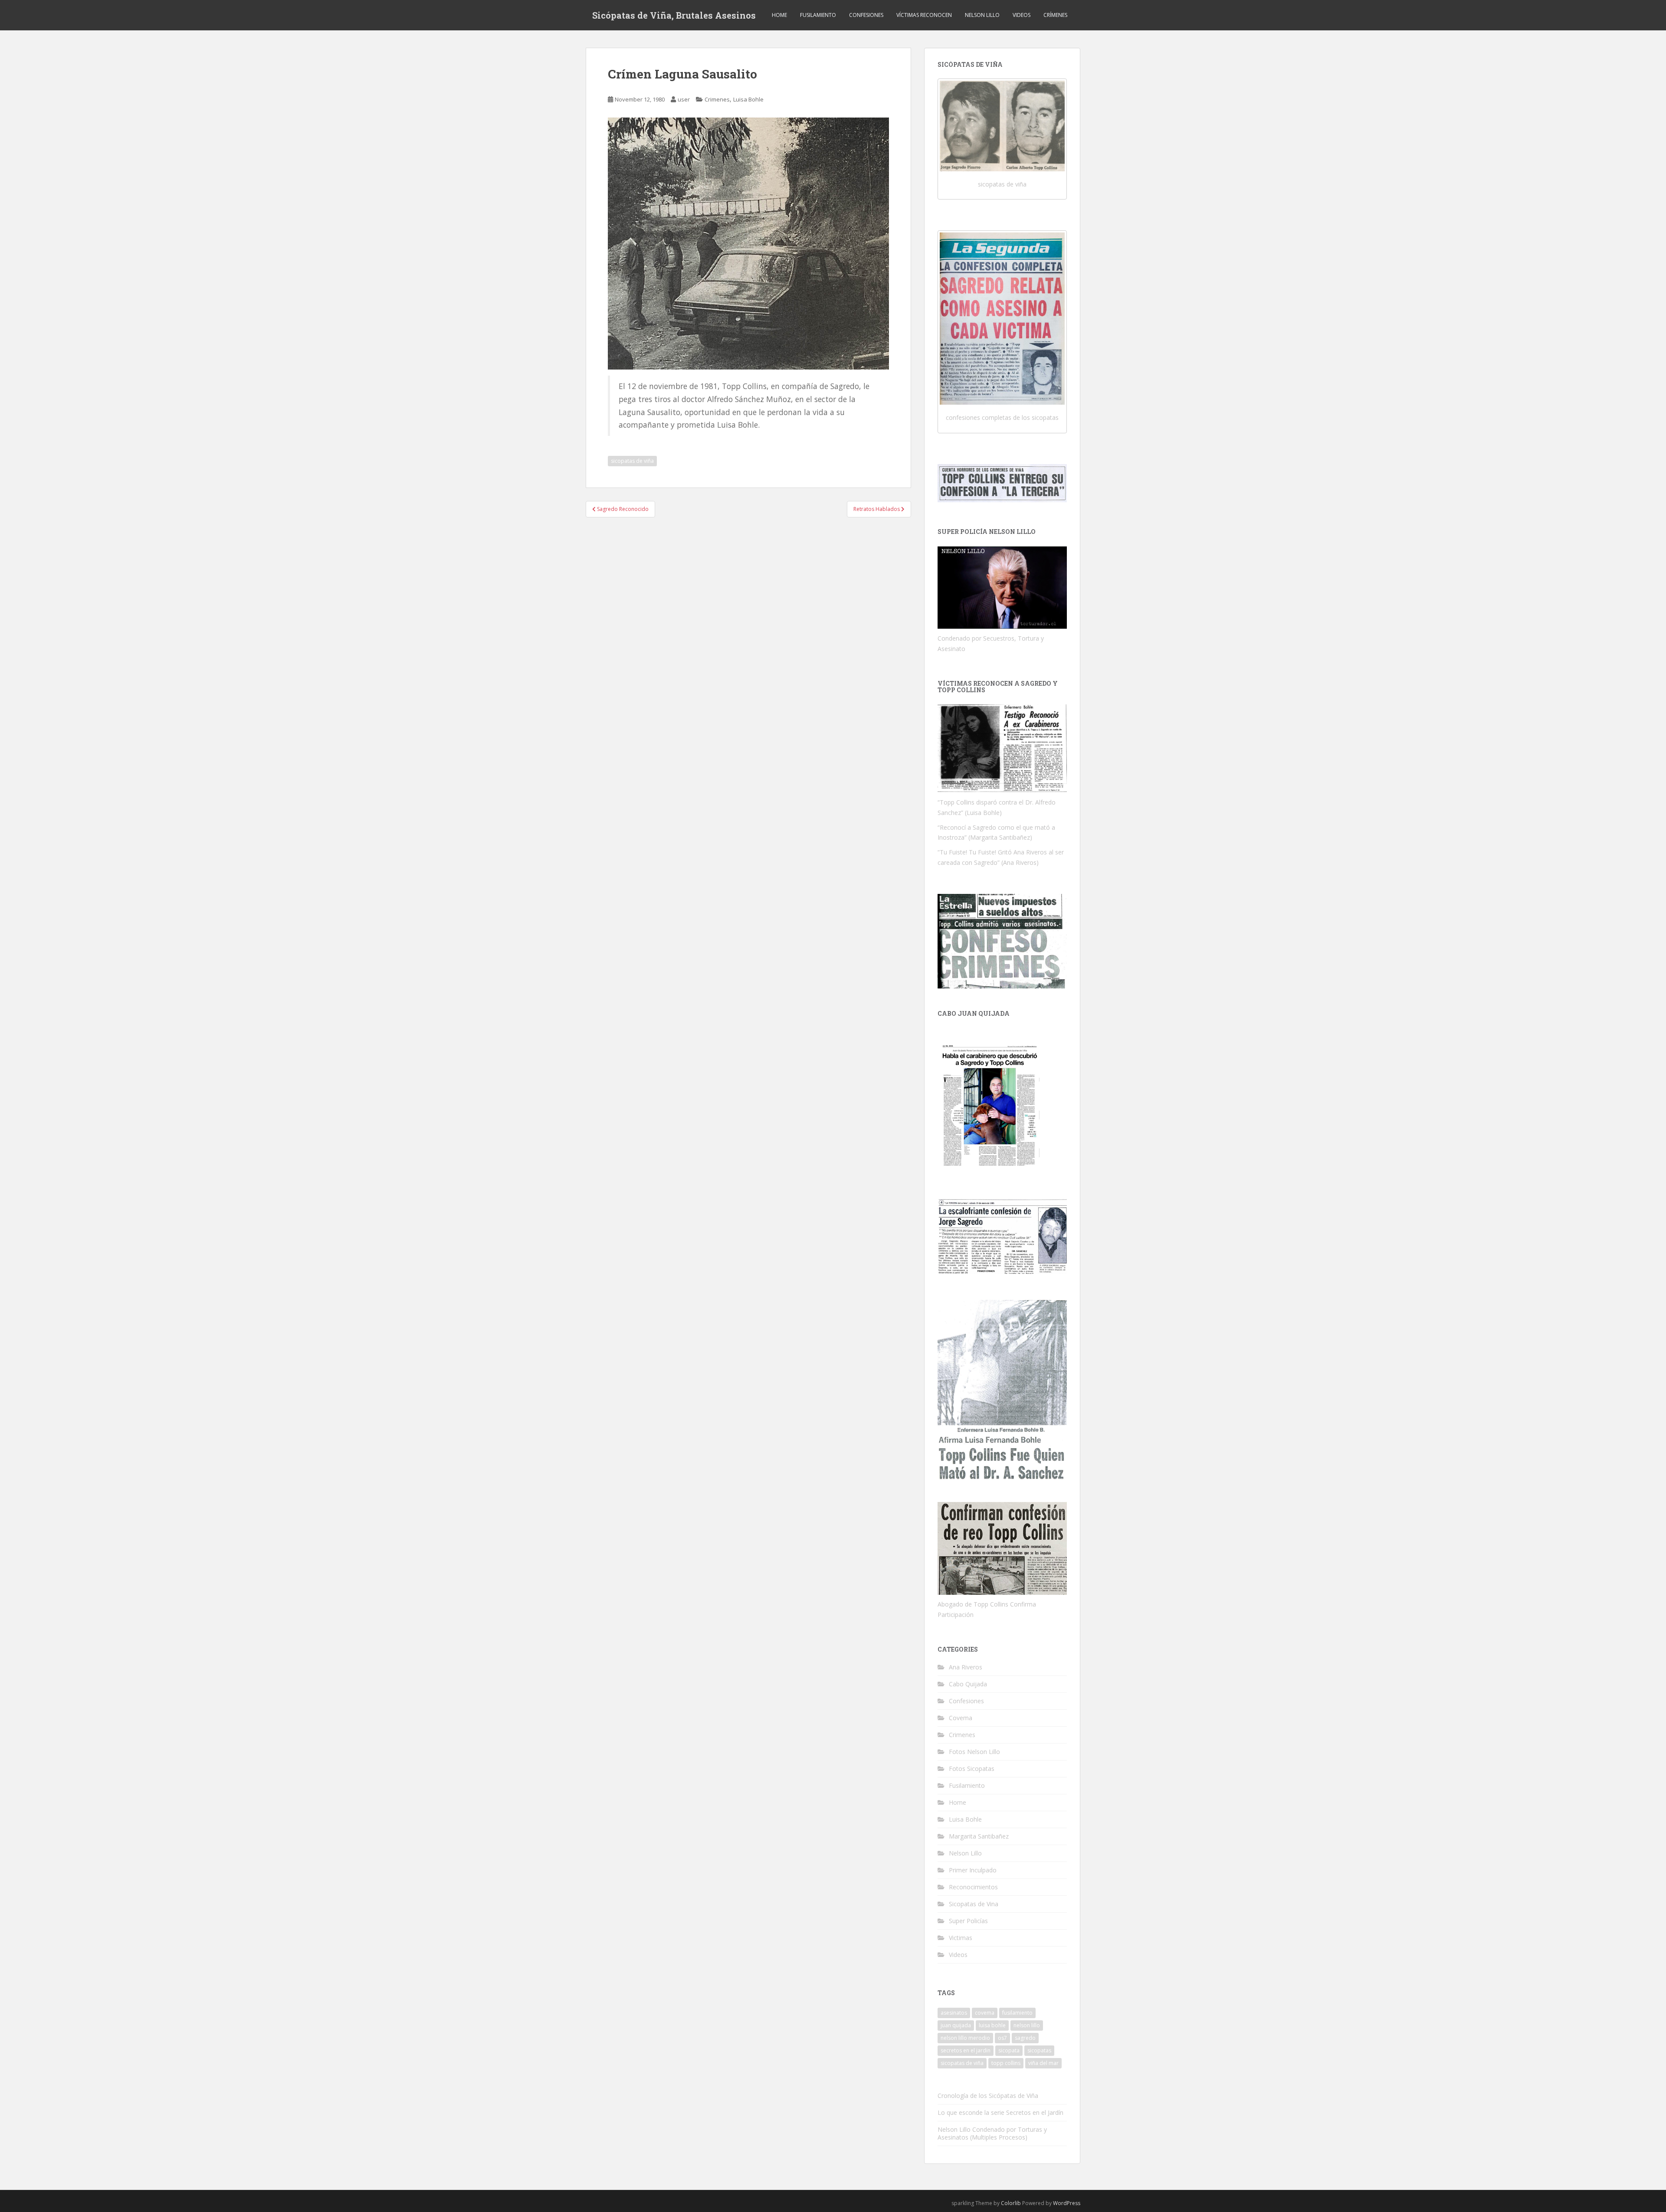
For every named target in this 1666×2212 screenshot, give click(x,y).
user (684, 99)
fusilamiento (1017, 2013)
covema (985, 2013)
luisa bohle (992, 2025)
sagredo (1025, 2038)
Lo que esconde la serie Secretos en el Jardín (1000, 2112)
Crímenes (1055, 15)
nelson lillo (1027, 2025)
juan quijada (956, 2025)
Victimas (961, 1938)
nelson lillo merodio (965, 2038)
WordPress (1067, 2203)
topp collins (1006, 2063)
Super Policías (968, 1921)
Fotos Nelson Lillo (974, 1752)
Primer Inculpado (973, 1870)
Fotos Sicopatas (972, 1769)
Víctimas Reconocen (924, 15)
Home (779, 15)
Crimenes (717, 99)
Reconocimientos (973, 1887)
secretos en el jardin (966, 2050)
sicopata (1009, 2050)
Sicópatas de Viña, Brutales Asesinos (674, 15)
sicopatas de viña (632, 461)
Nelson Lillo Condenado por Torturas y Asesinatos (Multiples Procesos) (992, 2133)
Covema (961, 1718)
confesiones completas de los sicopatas (1002, 417)
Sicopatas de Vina (974, 1904)
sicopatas (1039, 2050)
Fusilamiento (818, 15)
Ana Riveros (966, 1667)
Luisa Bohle (748, 99)
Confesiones (866, 15)
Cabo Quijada (968, 1684)
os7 (1002, 2038)
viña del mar (1043, 2063)
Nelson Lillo (982, 15)
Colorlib (1011, 2203)
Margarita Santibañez (979, 1836)
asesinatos (954, 2013)
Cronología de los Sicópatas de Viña (988, 2096)
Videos (1022, 15)
